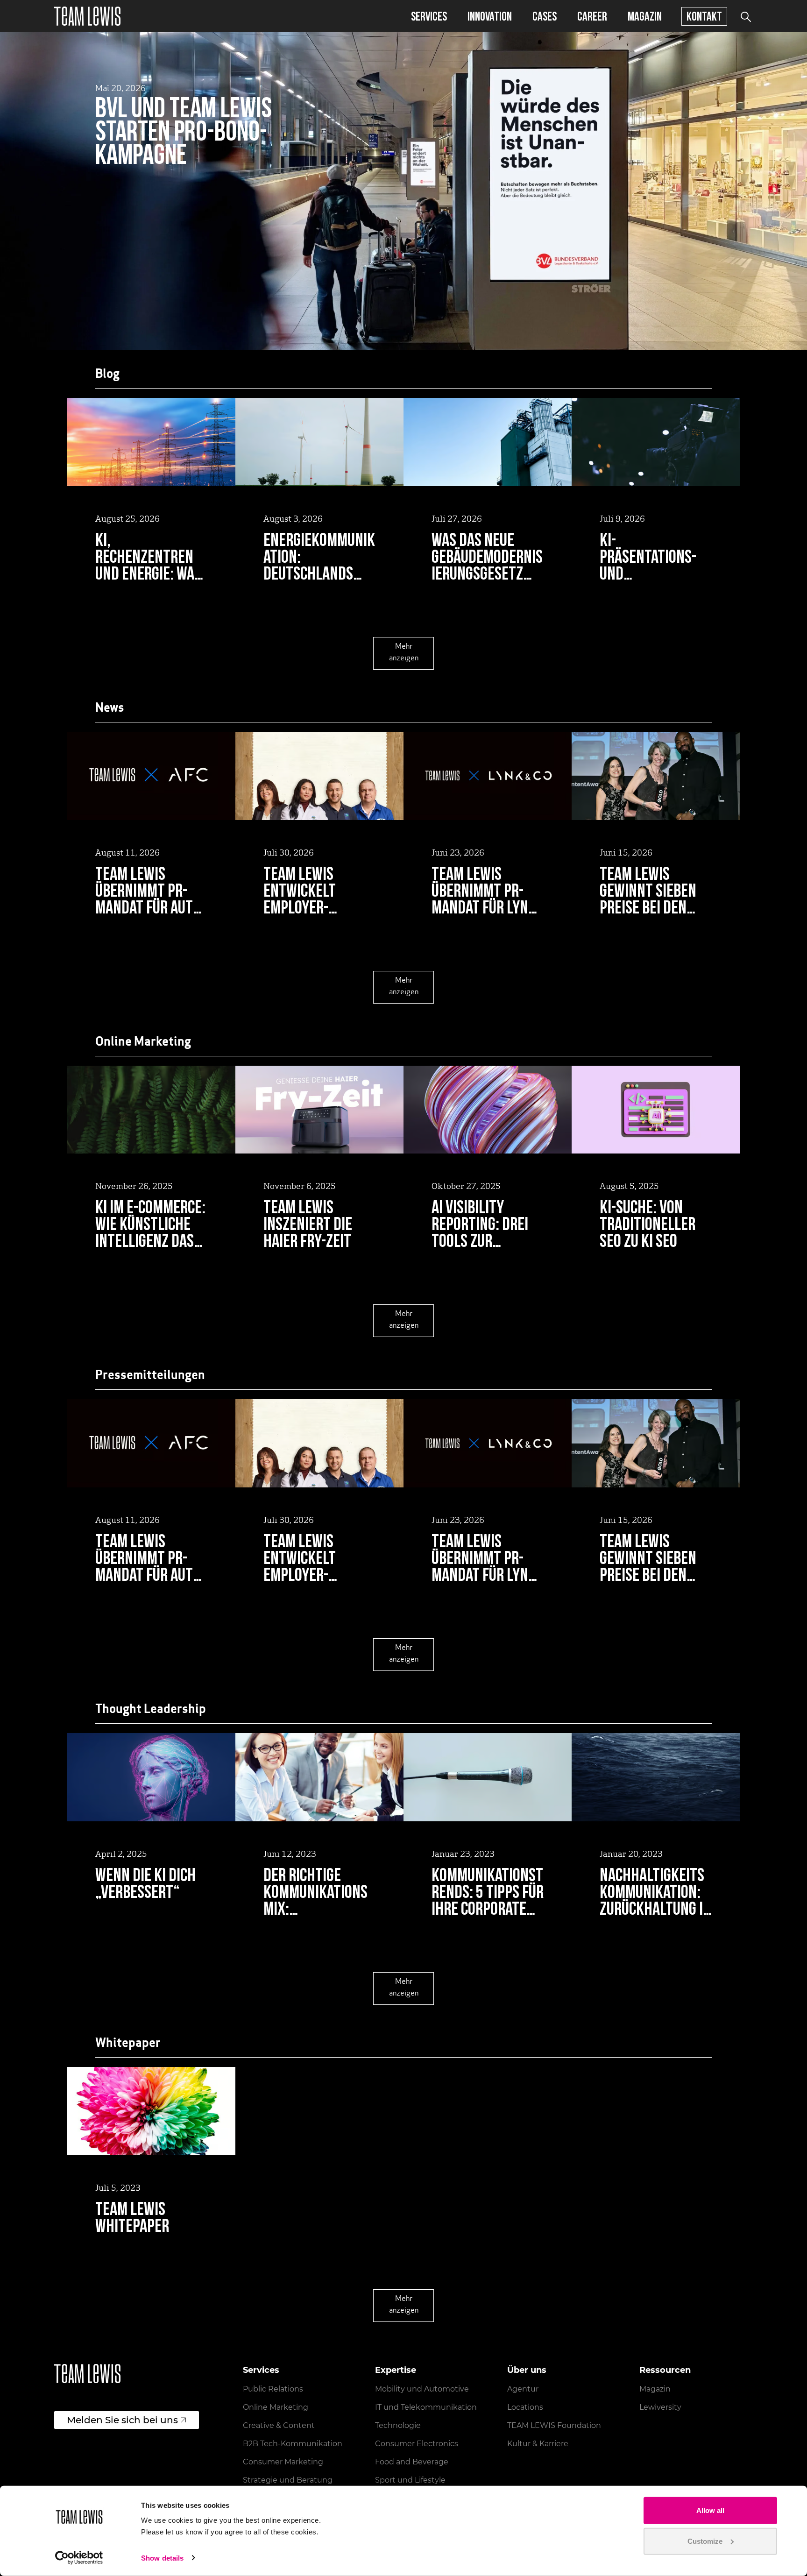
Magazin (645, 16)
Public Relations (273, 2389)
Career (592, 16)
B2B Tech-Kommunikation (293, 2444)
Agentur (523, 2389)
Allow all (710, 2510)
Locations (525, 2407)
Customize (705, 2541)
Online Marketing (276, 2407)
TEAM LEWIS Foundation (554, 2425)
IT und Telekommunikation (426, 2407)
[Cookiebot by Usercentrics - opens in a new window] (79, 2558)
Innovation (490, 16)
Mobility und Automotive (422, 2389)
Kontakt (704, 16)
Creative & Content (279, 2425)
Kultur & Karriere (538, 2444)
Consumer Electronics (417, 2444)
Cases (545, 16)
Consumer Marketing (283, 2462)
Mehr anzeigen (404, 653)
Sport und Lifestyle (410, 2480)
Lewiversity (660, 2407)
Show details (162, 2558)
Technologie (398, 2425)
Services (429, 16)
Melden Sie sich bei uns (122, 2420)
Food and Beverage (412, 2462)
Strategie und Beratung (288, 2480)
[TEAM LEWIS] (87, 16)
